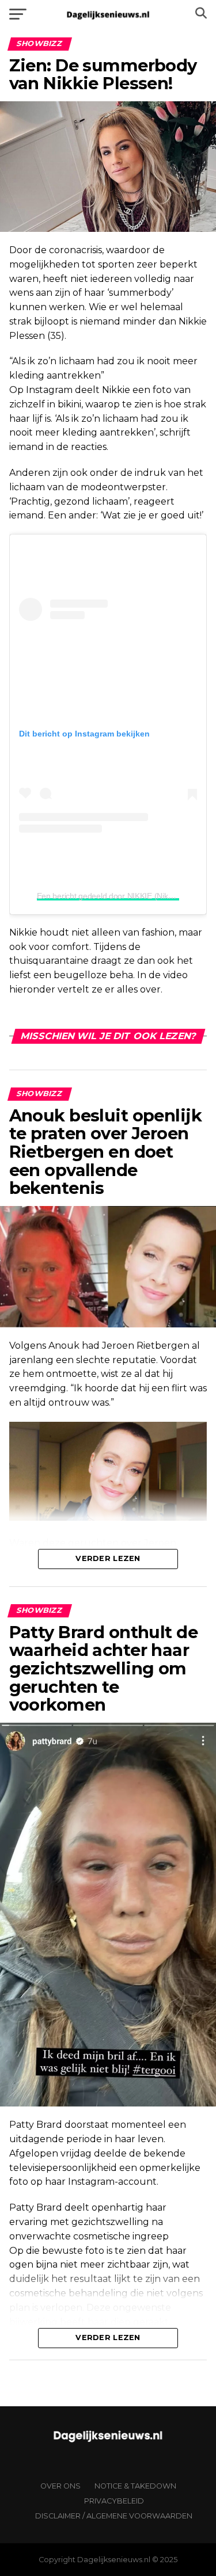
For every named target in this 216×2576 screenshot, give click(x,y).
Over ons (60, 2486)
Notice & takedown (135, 2486)
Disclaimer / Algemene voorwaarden (114, 2516)
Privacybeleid (114, 2501)
